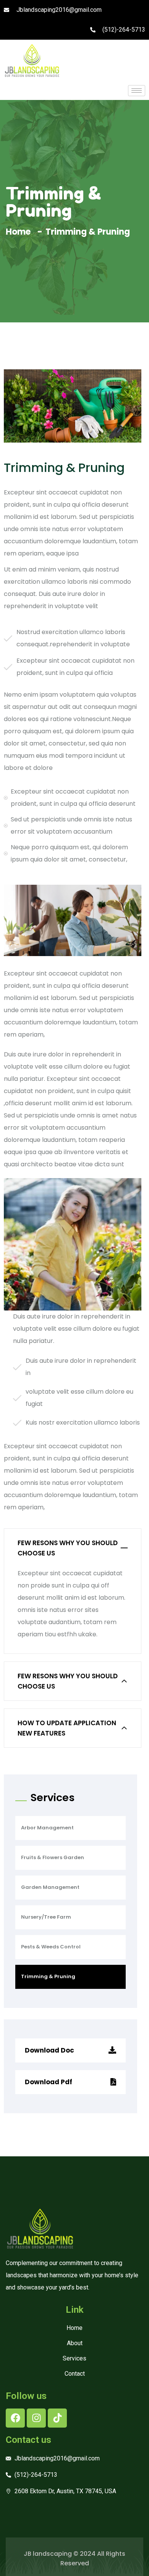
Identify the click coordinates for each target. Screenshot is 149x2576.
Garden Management (50, 1887)
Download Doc (50, 2050)
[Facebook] (15, 2418)
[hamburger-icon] (137, 91)
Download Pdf (49, 2082)
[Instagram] (36, 2418)
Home (20, 232)
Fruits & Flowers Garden (53, 1857)
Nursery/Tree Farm (46, 1917)
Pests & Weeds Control (51, 1947)
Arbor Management (47, 1828)
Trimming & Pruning (48, 1976)
